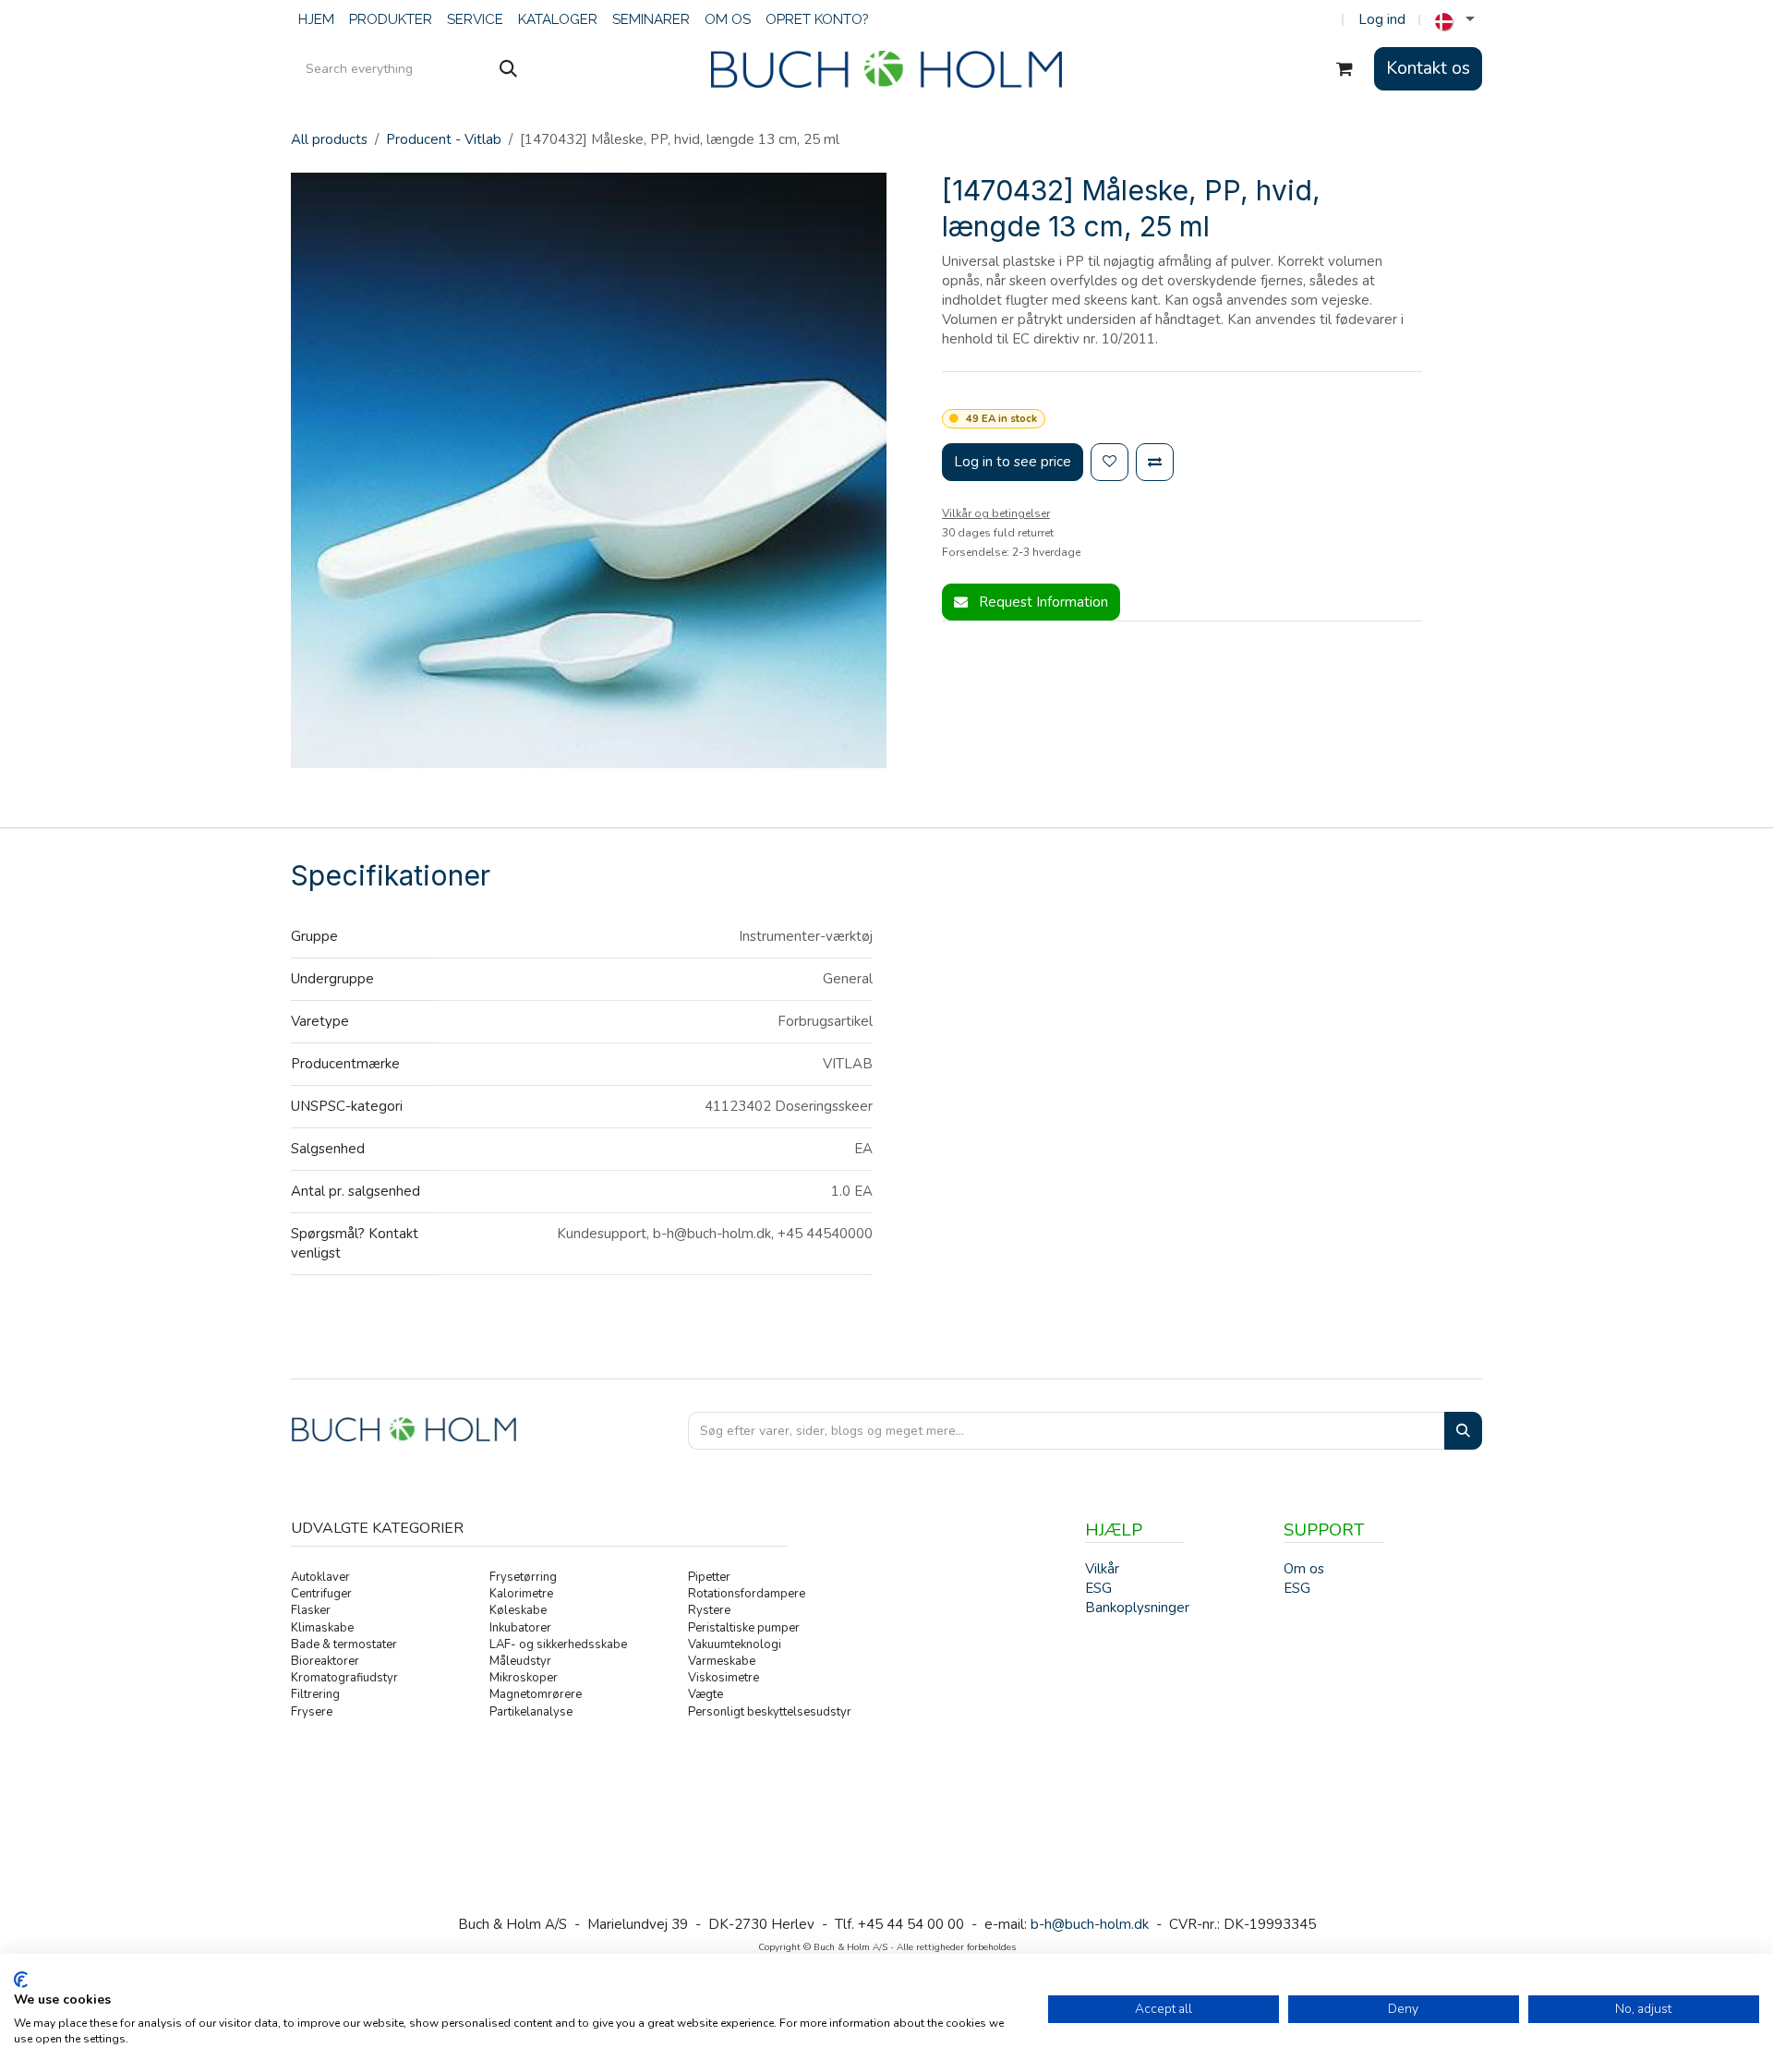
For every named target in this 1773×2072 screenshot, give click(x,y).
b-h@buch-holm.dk (1090, 1924)
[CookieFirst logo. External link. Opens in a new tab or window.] (21, 1980)
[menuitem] (316, 20)
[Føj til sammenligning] (1155, 462)
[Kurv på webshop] (1345, 69)
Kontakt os (1428, 68)
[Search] (1463, 1431)
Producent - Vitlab (444, 139)
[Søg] (508, 69)
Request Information (1042, 602)
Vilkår (1102, 1569)
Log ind (1382, 19)
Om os (1304, 1569)
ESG (1297, 1588)
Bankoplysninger (1137, 1608)
